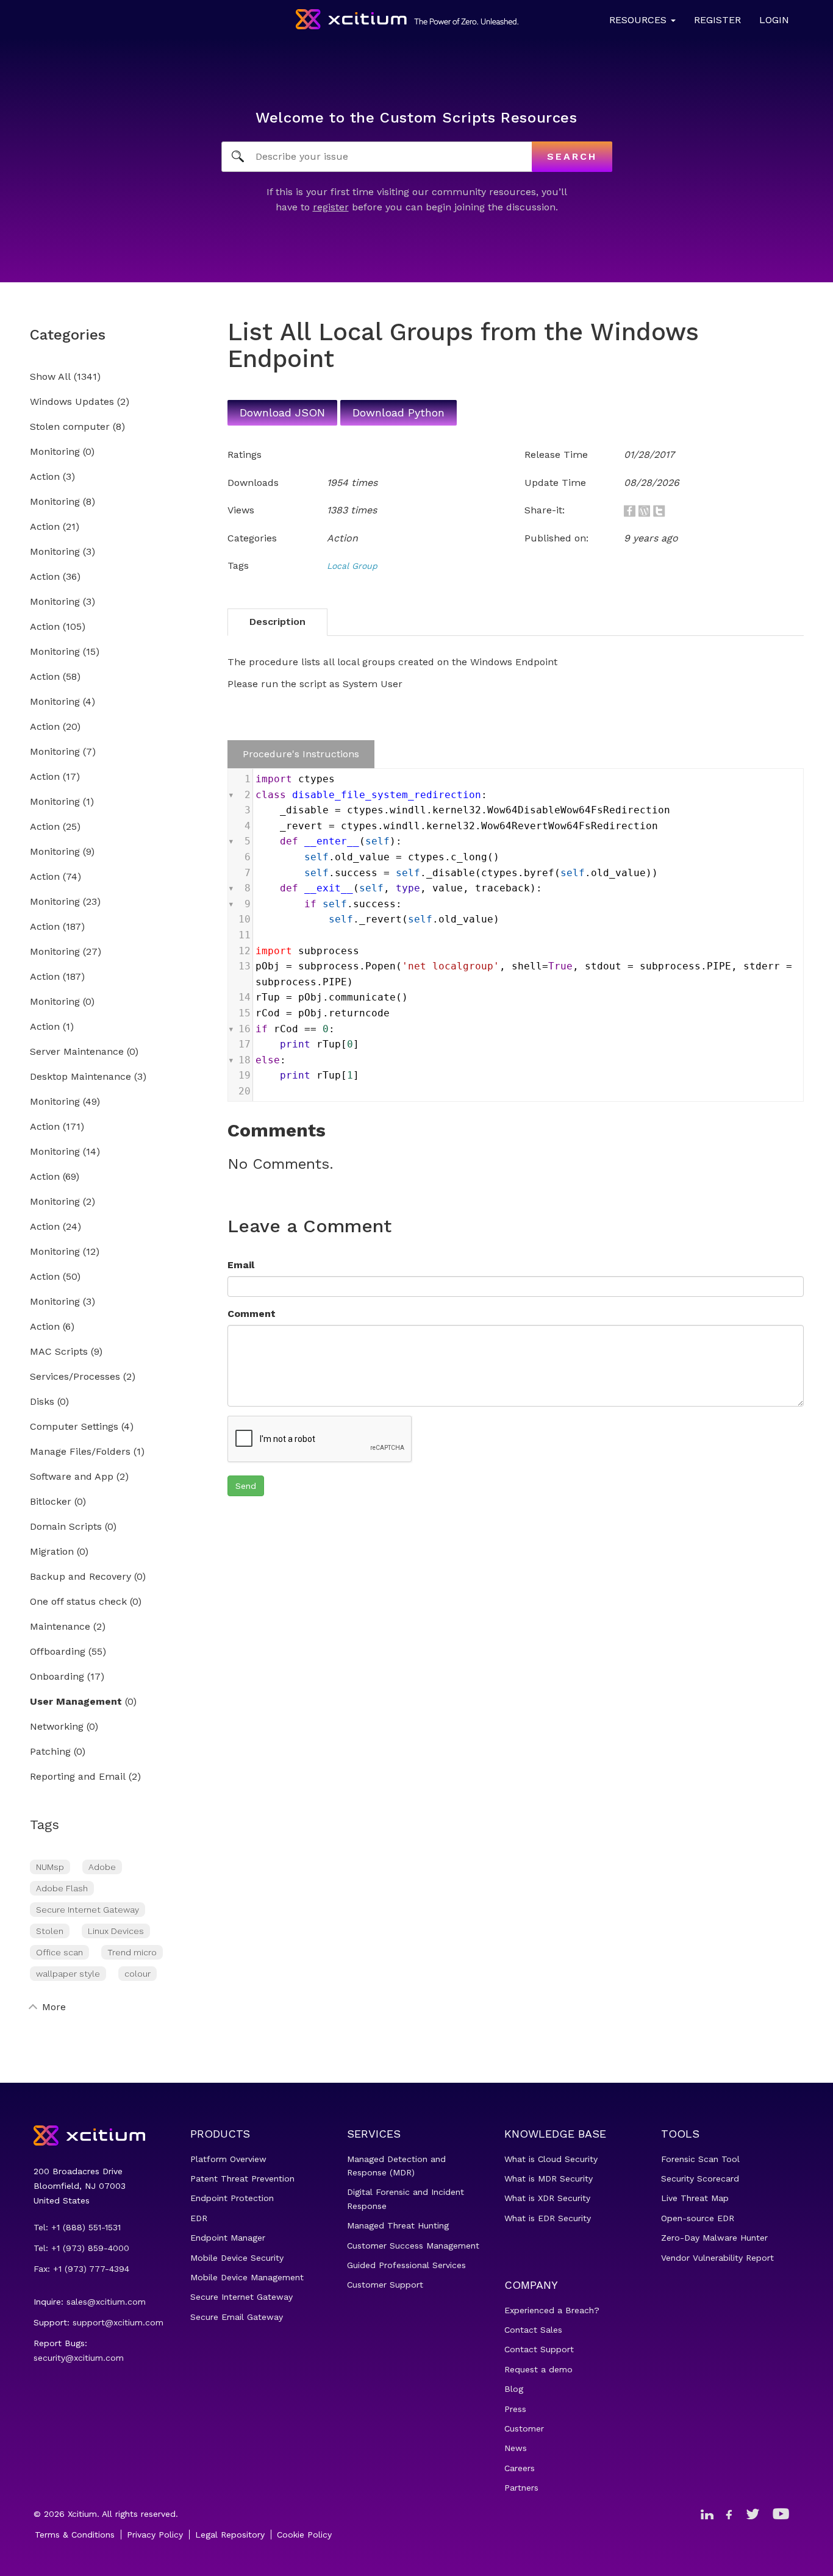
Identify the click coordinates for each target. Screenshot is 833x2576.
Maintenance (60, 1627)
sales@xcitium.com (106, 2302)
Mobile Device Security (237, 2258)
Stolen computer (70, 427)
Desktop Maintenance (80, 1077)
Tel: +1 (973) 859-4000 (81, 2248)
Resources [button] (639, 20)
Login (774, 20)
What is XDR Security (547, 2198)
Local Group (352, 566)
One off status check (78, 1602)
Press (515, 2409)
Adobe (102, 1867)
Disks (42, 1402)
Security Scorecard (700, 2178)
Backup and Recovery (80, 1577)
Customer (524, 2428)
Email (241, 1265)
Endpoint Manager (228, 2238)
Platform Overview (228, 2159)
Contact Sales (533, 2330)
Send (246, 1486)
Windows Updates (72, 402)
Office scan (59, 1952)
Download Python (399, 412)
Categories (68, 335)
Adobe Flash (62, 1888)
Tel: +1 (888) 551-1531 (77, 2227)
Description (277, 622)
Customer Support (385, 2285)
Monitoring (55, 452)
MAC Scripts (59, 1352)
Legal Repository (230, 2535)
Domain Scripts (66, 1527)
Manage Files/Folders (80, 1452)
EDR (199, 2218)
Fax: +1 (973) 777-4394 (81, 2269)
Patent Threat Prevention (242, 2178)
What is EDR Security (548, 2218)
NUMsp (50, 1867)
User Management (76, 1702)
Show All (50, 377)
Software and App (72, 1477)
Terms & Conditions (75, 2535)
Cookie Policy (304, 2535)
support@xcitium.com (118, 2322)
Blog (514, 2389)
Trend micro (132, 1952)
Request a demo (538, 2369)
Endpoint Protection (232, 2198)
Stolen (50, 1931)
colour (138, 1974)
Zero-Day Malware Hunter (714, 2238)
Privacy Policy (155, 2535)
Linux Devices (116, 1931)
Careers (520, 2468)
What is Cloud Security (551, 2159)
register (331, 207)
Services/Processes (75, 1377)
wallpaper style (68, 1974)
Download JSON (282, 412)
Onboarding (57, 1677)
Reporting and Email (78, 1777)
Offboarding (58, 1652)
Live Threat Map (695, 2198)
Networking (57, 1727)
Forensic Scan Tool (700, 2159)
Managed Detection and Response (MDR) (396, 2166)
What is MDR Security (549, 2178)
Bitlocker (51, 1502)
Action (45, 477)
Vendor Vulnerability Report (717, 2258)
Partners (521, 2488)
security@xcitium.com (79, 2358)
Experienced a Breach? (552, 2310)
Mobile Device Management (247, 2277)
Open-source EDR (698, 2218)
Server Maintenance (77, 1052)
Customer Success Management (413, 2246)
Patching (50, 1752)
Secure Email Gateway (237, 2317)
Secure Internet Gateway (88, 1910)
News (516, 2448)
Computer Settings (74, 1427)
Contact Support (539, 2349)
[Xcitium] (407, 19)
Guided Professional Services (406, 2265)
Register (717, 20)
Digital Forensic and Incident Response (406, 2199)
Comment (252, 1314)
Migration (52, 1552)
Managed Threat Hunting (398, 2225)
